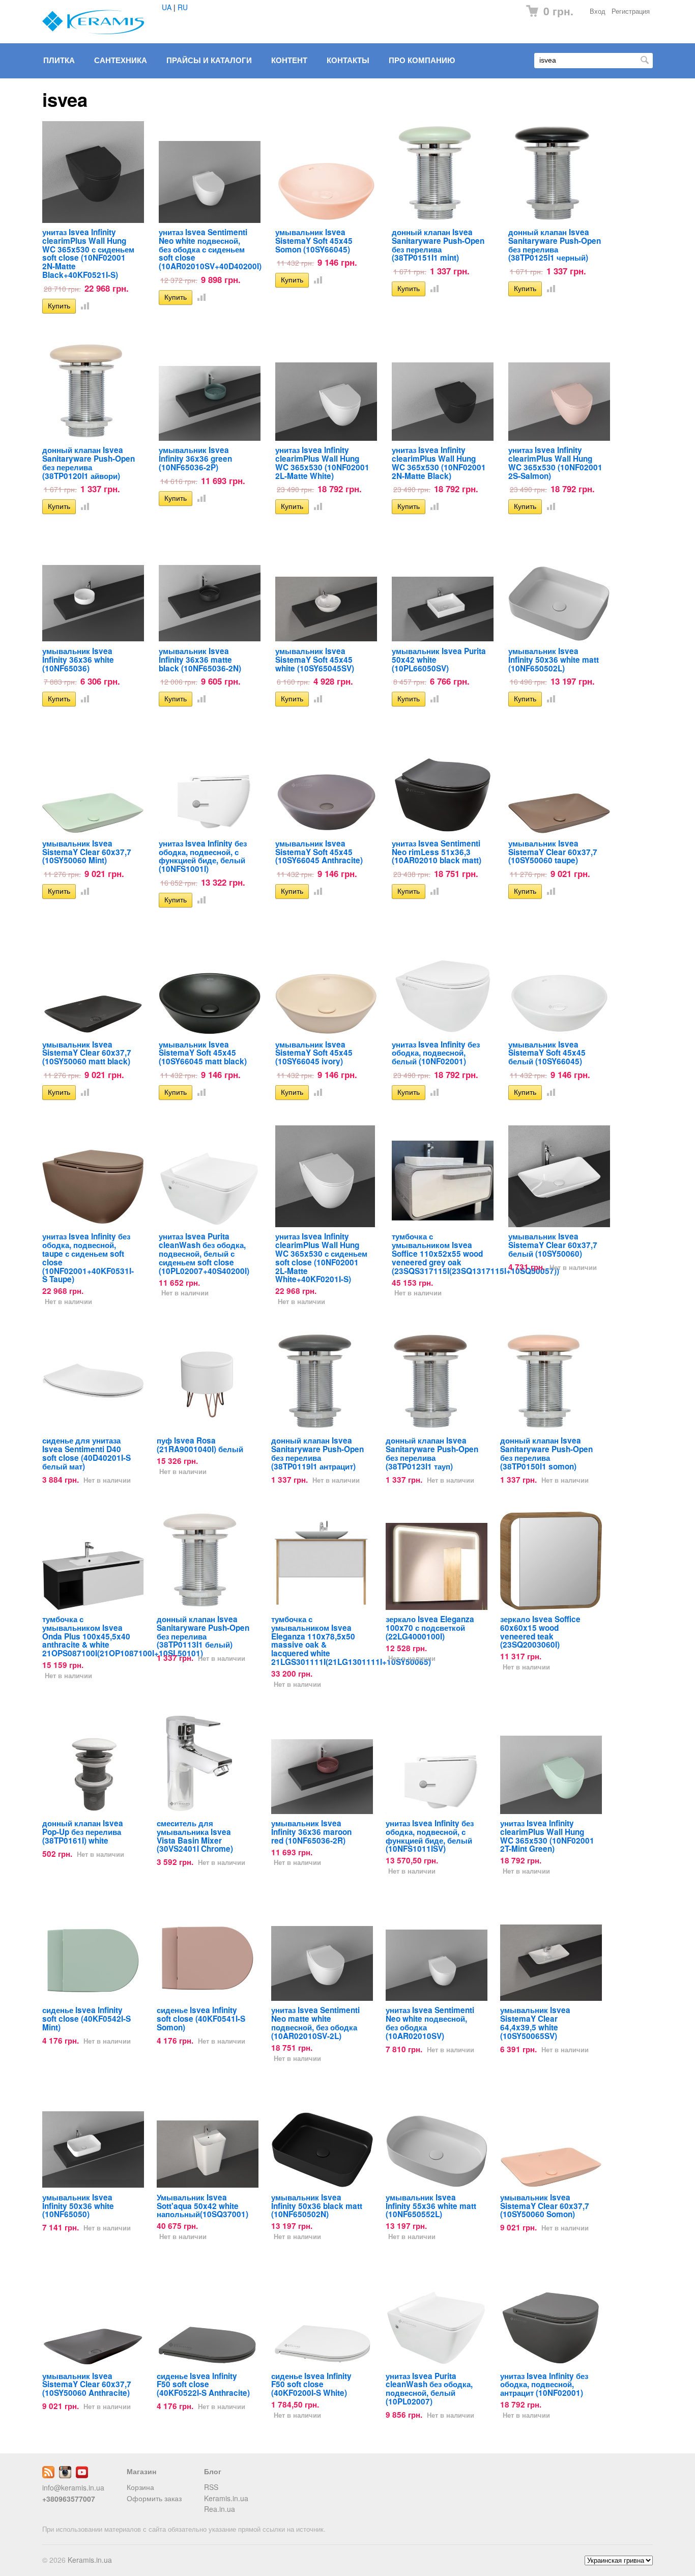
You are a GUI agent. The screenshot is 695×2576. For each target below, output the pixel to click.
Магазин (141, 2471)
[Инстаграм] (65, 2475)
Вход (598, 11)
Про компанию (422, 60)
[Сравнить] (83, 305)
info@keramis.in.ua (73, 2487)
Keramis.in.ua (226, 2498)
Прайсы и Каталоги (209, 60)
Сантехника (121, 60)
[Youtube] (82, 2475)
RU (183, 7)
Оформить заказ (154, 2498)
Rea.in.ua (220, 2509)
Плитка (59, 60)
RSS (211, 2487)
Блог (213, 2471)
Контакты (348, 60)
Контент (289, 60)
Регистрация (631, 11)
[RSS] (48, 2475)
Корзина (140, 2487)
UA (167, 7)
